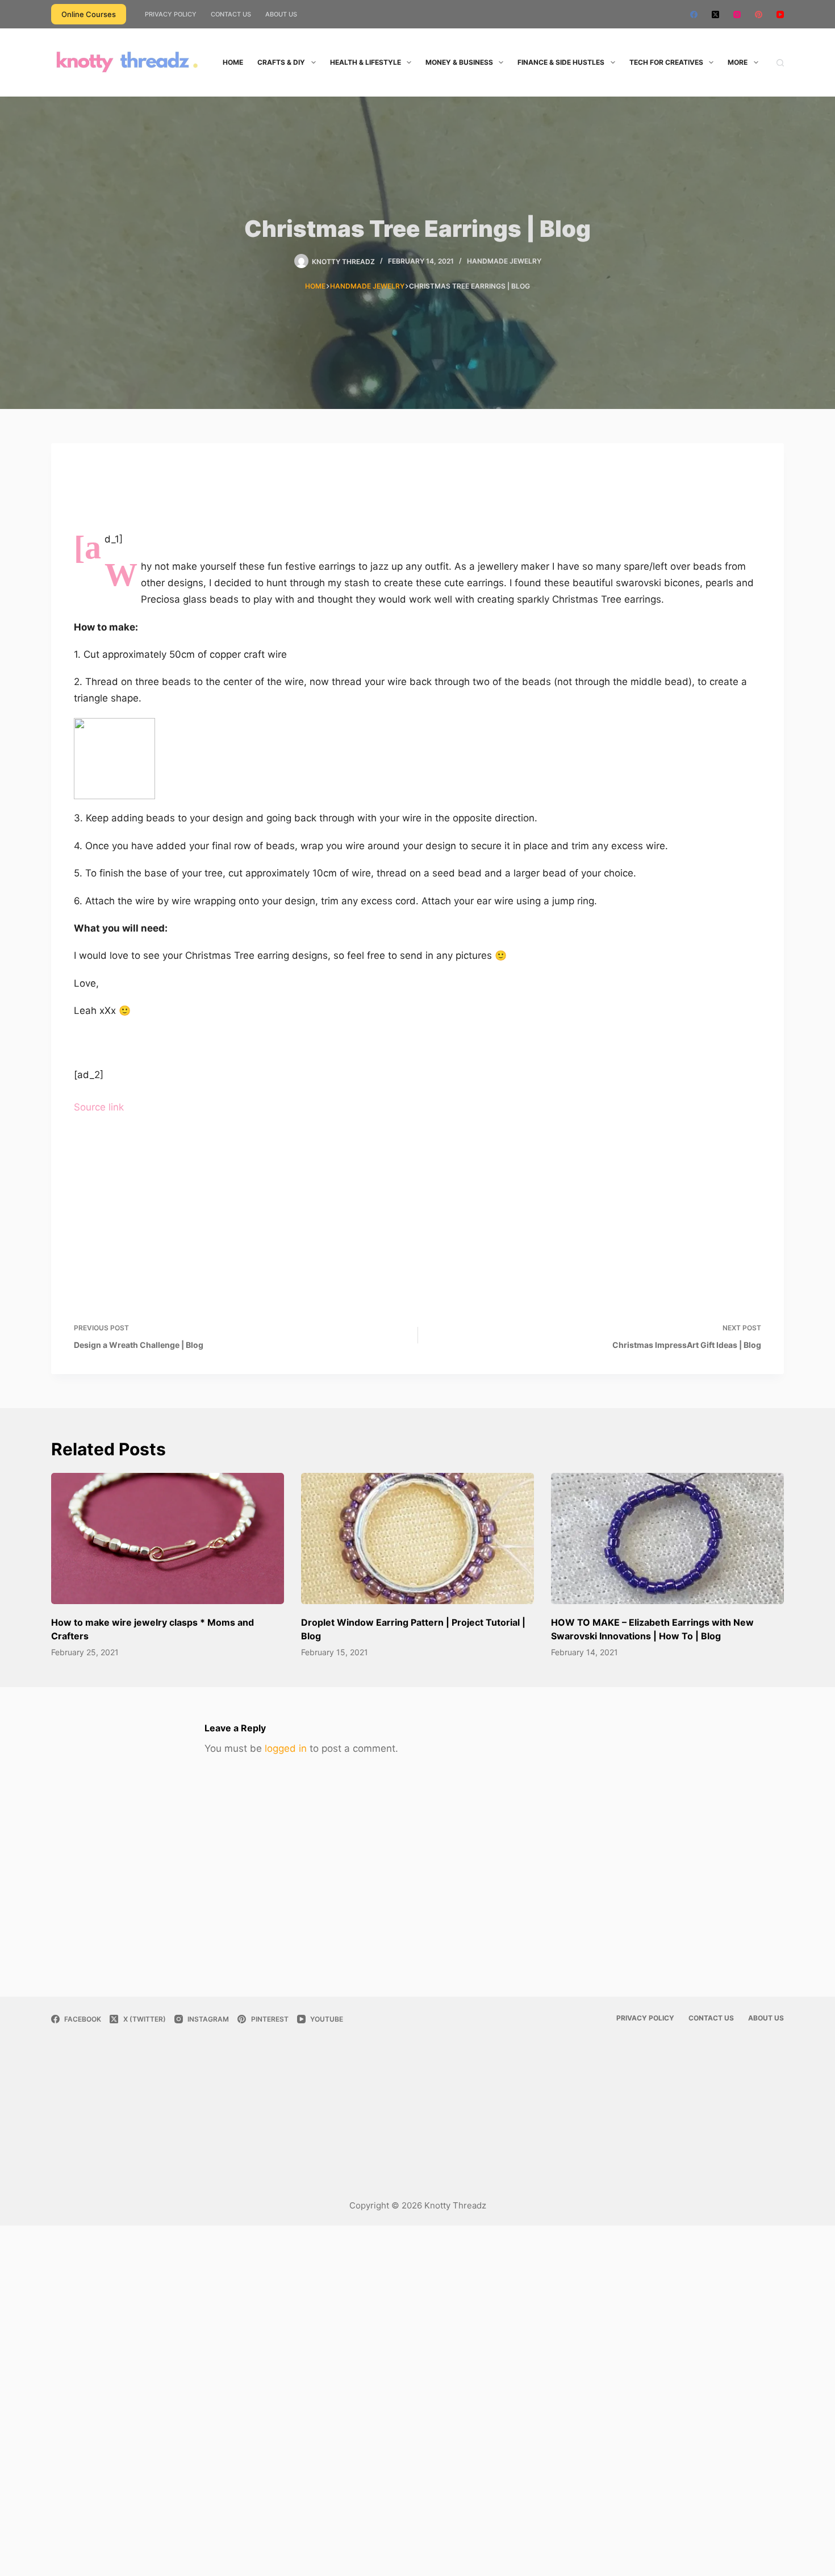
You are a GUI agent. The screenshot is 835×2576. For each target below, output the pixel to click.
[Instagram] (737, 14)
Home (233, 62)
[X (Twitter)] (715, 14)
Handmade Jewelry (504, 261)
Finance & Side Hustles (561, 62)
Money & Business (459, 62)
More (738, 62)
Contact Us (231, 14)
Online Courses (89, 14)
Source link (99, 1107)
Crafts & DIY (281, 62)
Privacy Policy (171, 14)
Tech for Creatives (666, 62)
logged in (286, 1748)
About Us (281, 14)
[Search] (780, 63)
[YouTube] (780, 14)
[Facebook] (694, 14)
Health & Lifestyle (366, 62)
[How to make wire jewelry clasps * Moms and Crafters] (168, 1538)
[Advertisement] (417, 496)
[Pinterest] (759, 14)
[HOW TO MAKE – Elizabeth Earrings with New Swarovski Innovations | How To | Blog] (667, 1538)
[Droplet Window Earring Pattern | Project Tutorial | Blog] (417, 1538)
